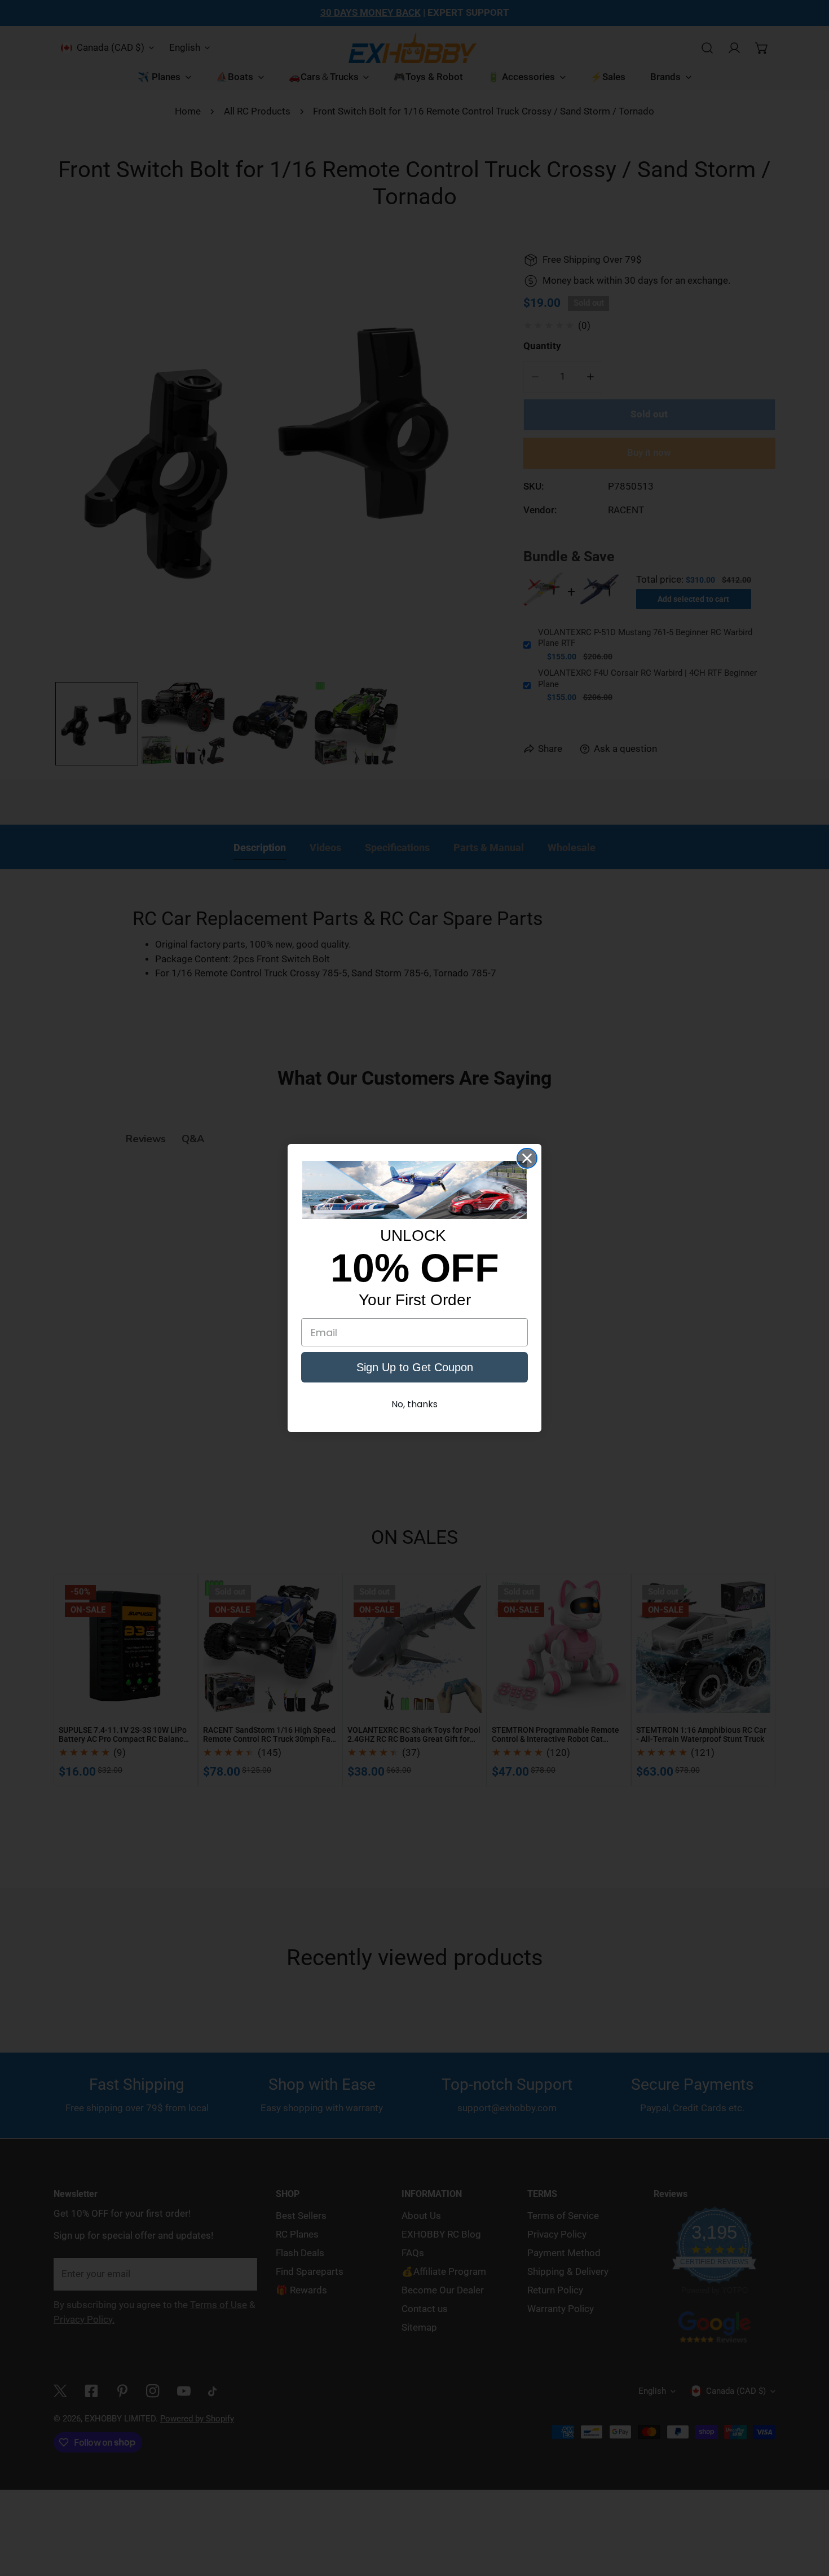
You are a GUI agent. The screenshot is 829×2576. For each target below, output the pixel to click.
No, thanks (414, 1404)
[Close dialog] (527, 1158)
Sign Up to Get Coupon (415, 1367)
